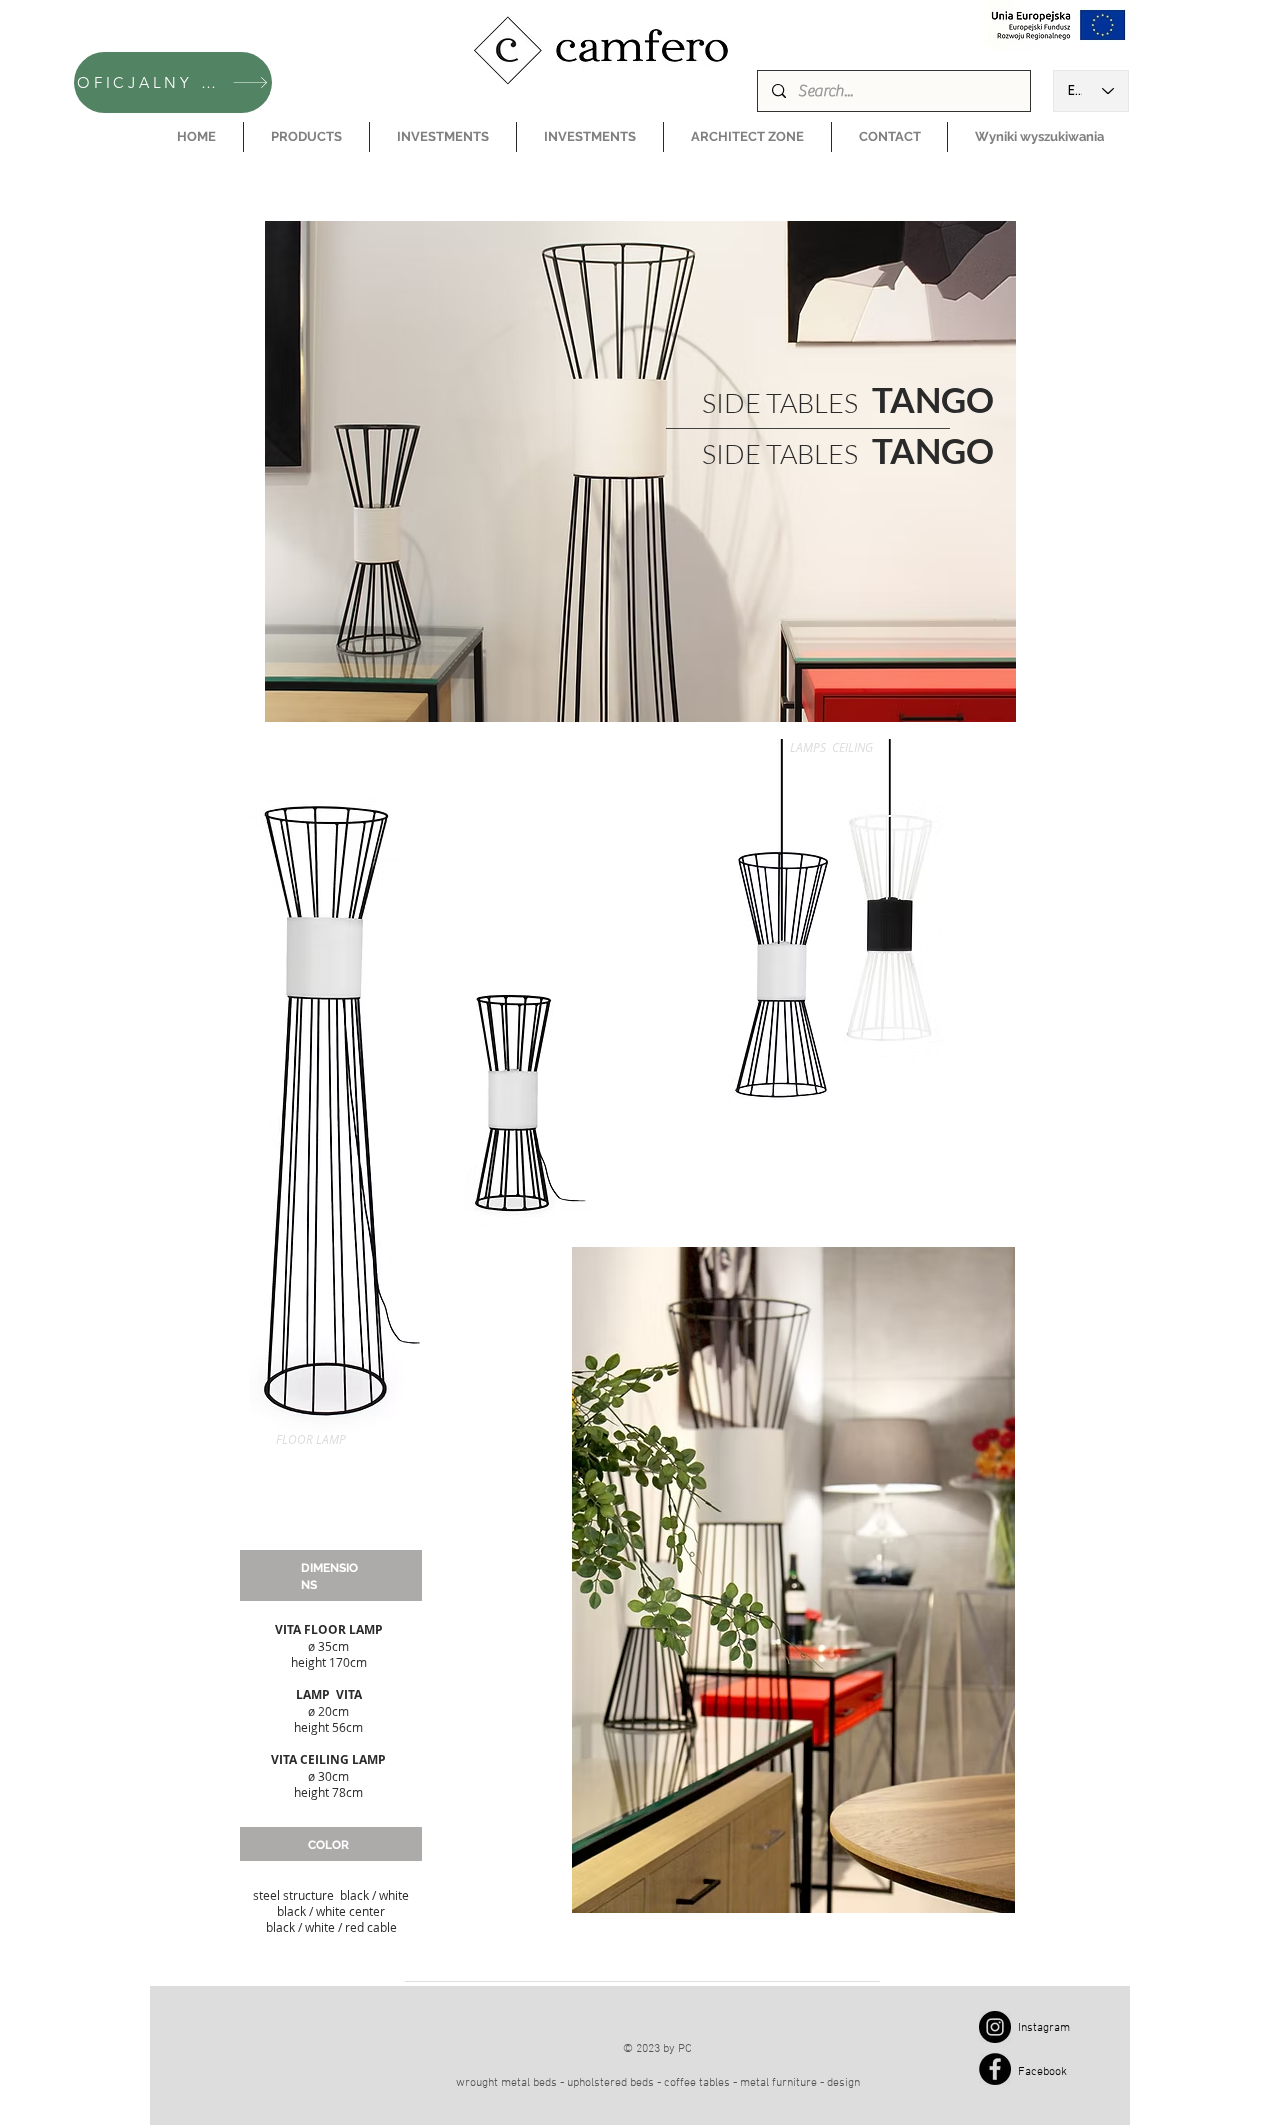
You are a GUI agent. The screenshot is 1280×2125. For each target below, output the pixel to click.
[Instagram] (995, 2027)
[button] (306, 137)
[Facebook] (995, 2069)
